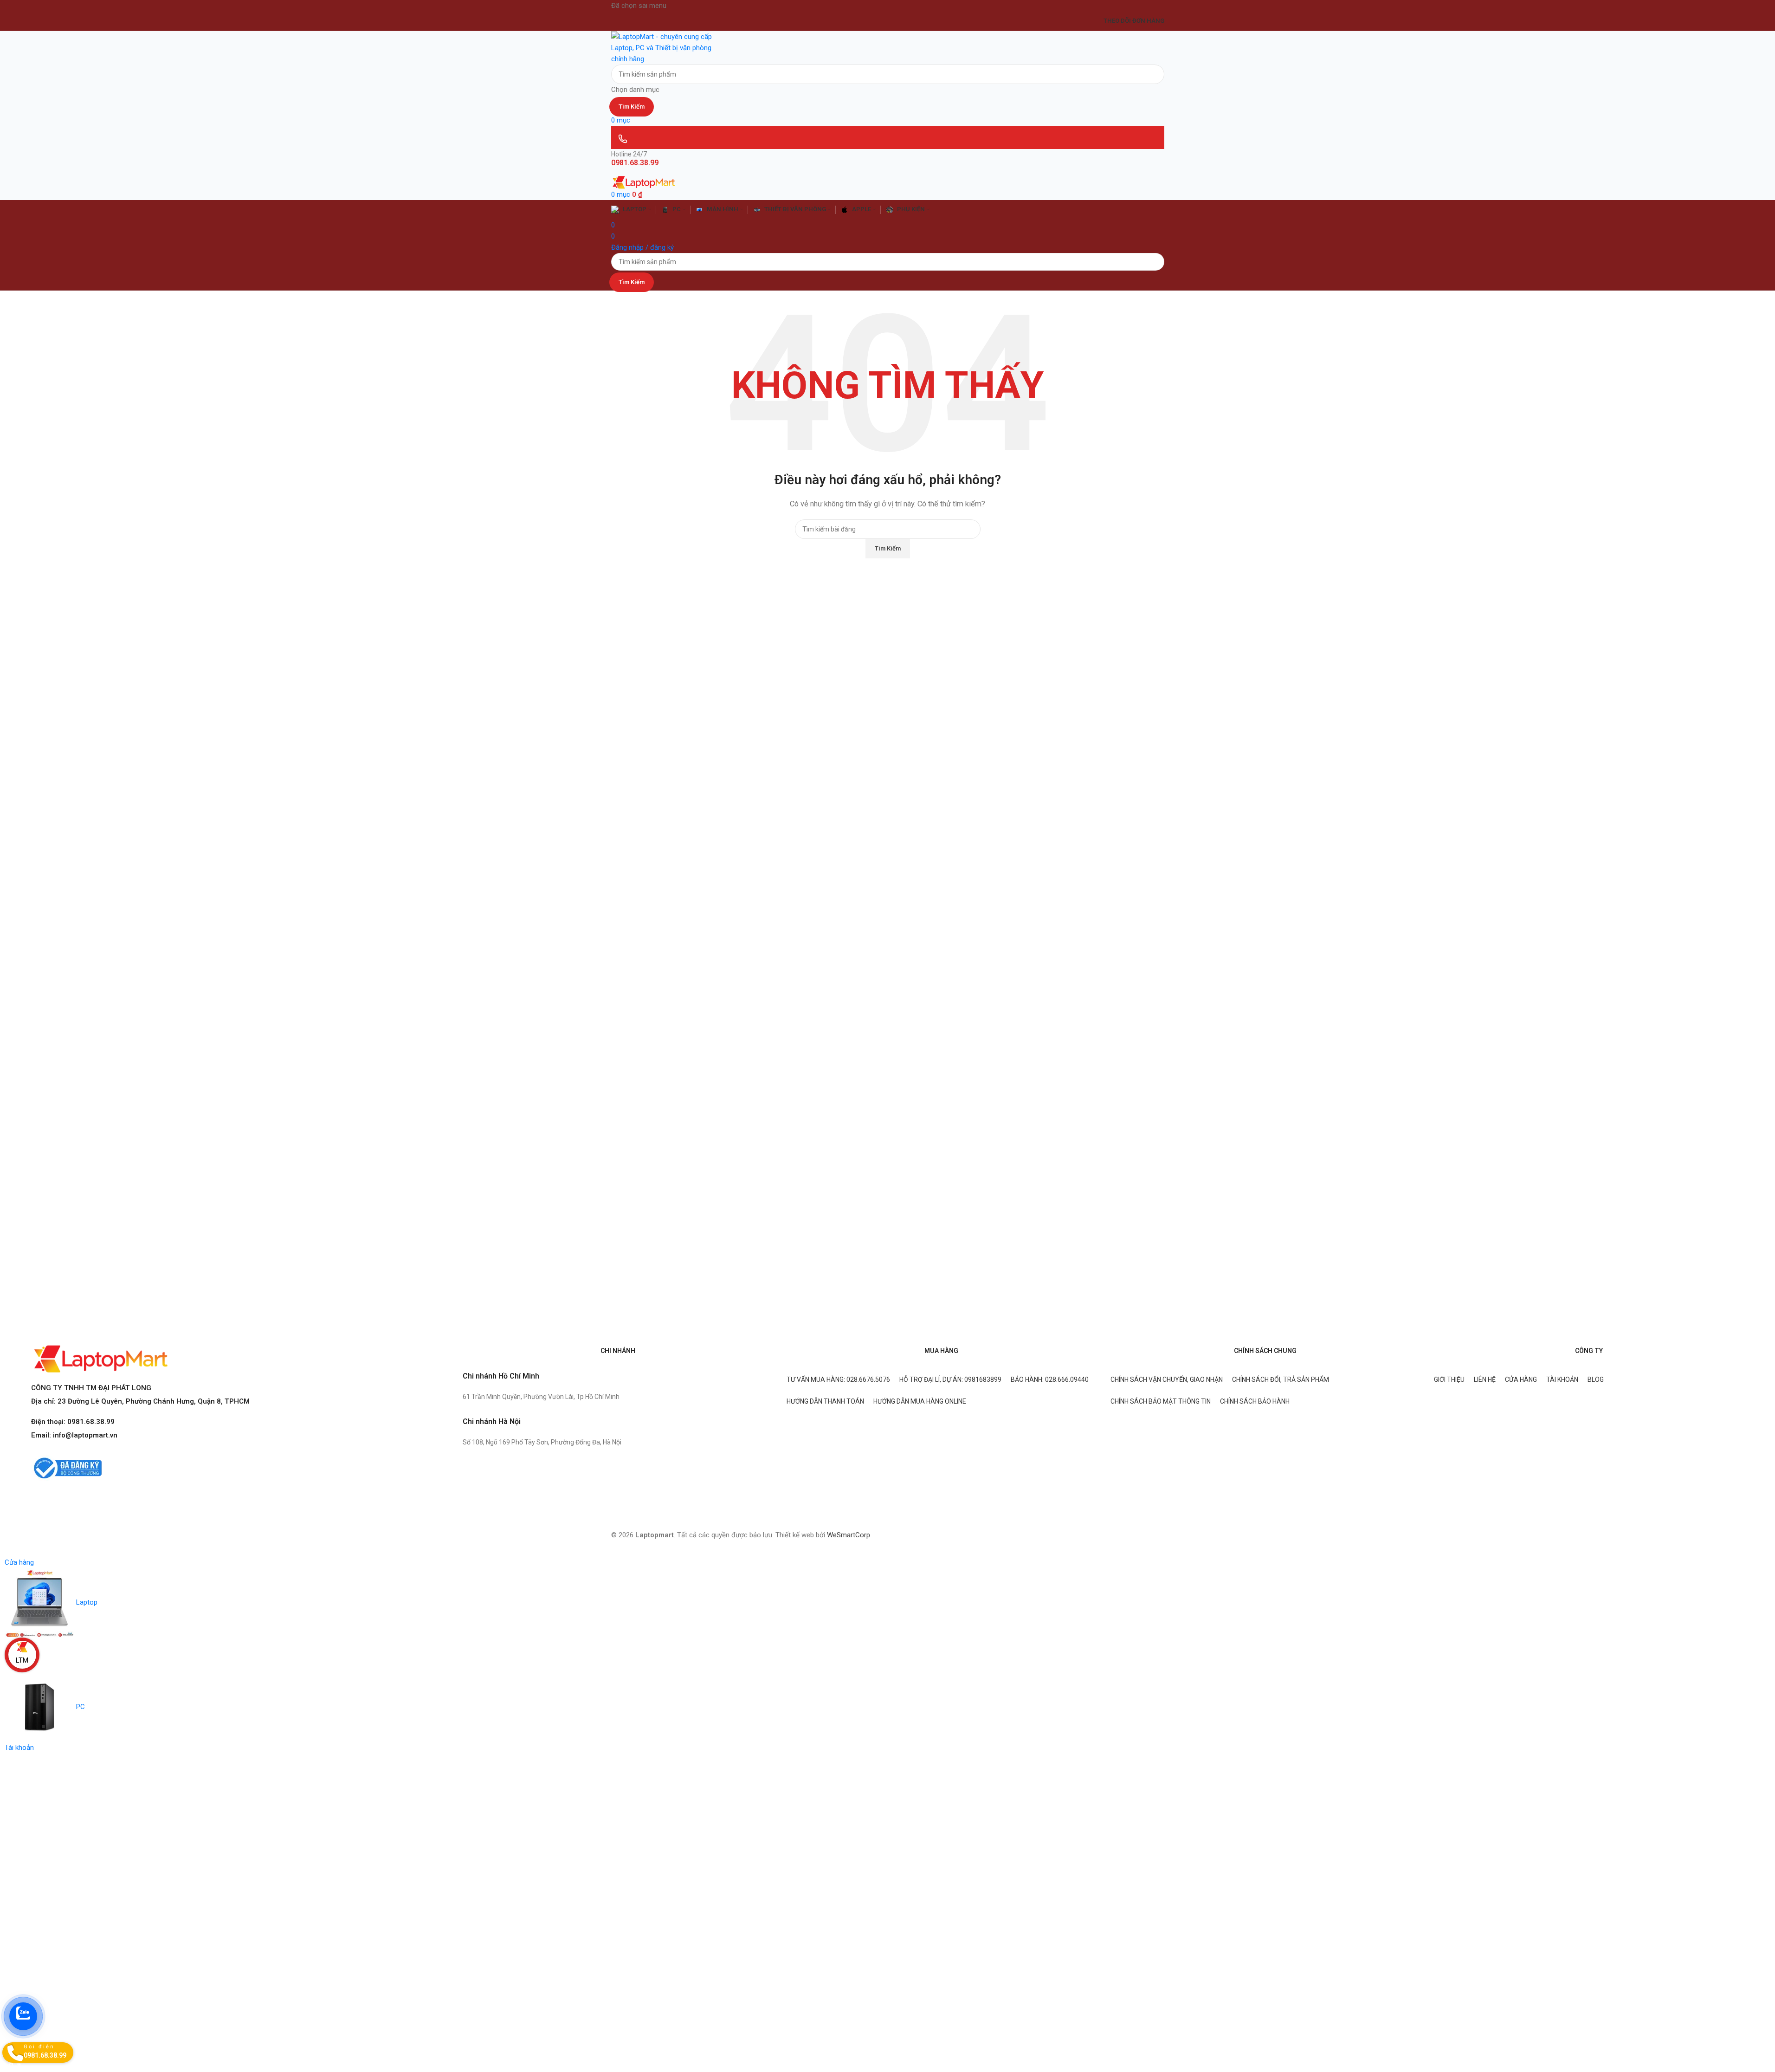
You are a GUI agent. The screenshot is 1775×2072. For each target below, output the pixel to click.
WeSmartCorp (849, 1535)
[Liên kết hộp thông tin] (887, 778)
